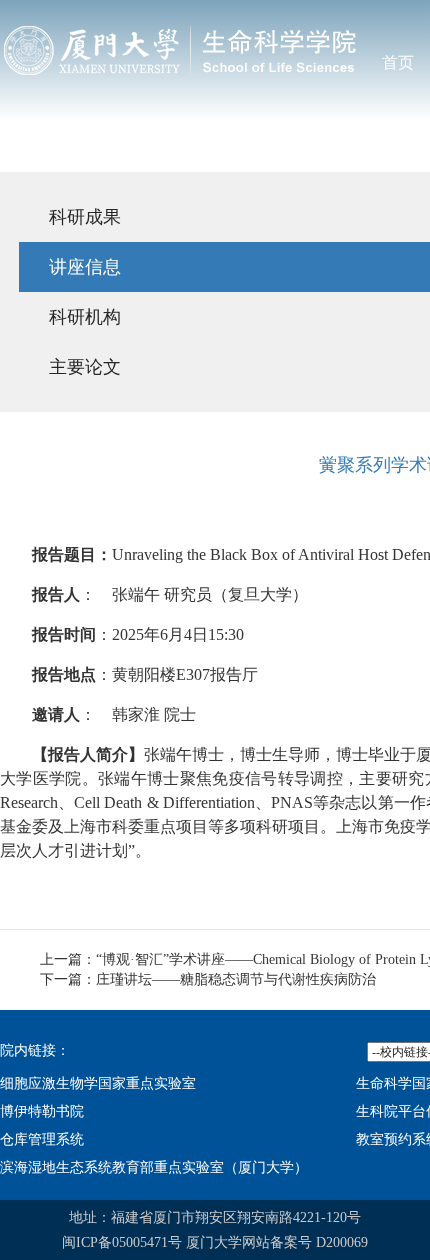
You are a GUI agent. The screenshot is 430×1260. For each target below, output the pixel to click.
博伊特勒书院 (42, 1111)
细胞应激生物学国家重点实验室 (98, 1083)
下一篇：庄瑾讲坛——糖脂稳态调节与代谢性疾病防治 (208, 979)
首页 (398, 62)
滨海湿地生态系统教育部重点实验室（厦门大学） (154, 1167)
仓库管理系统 (42, 1139)
